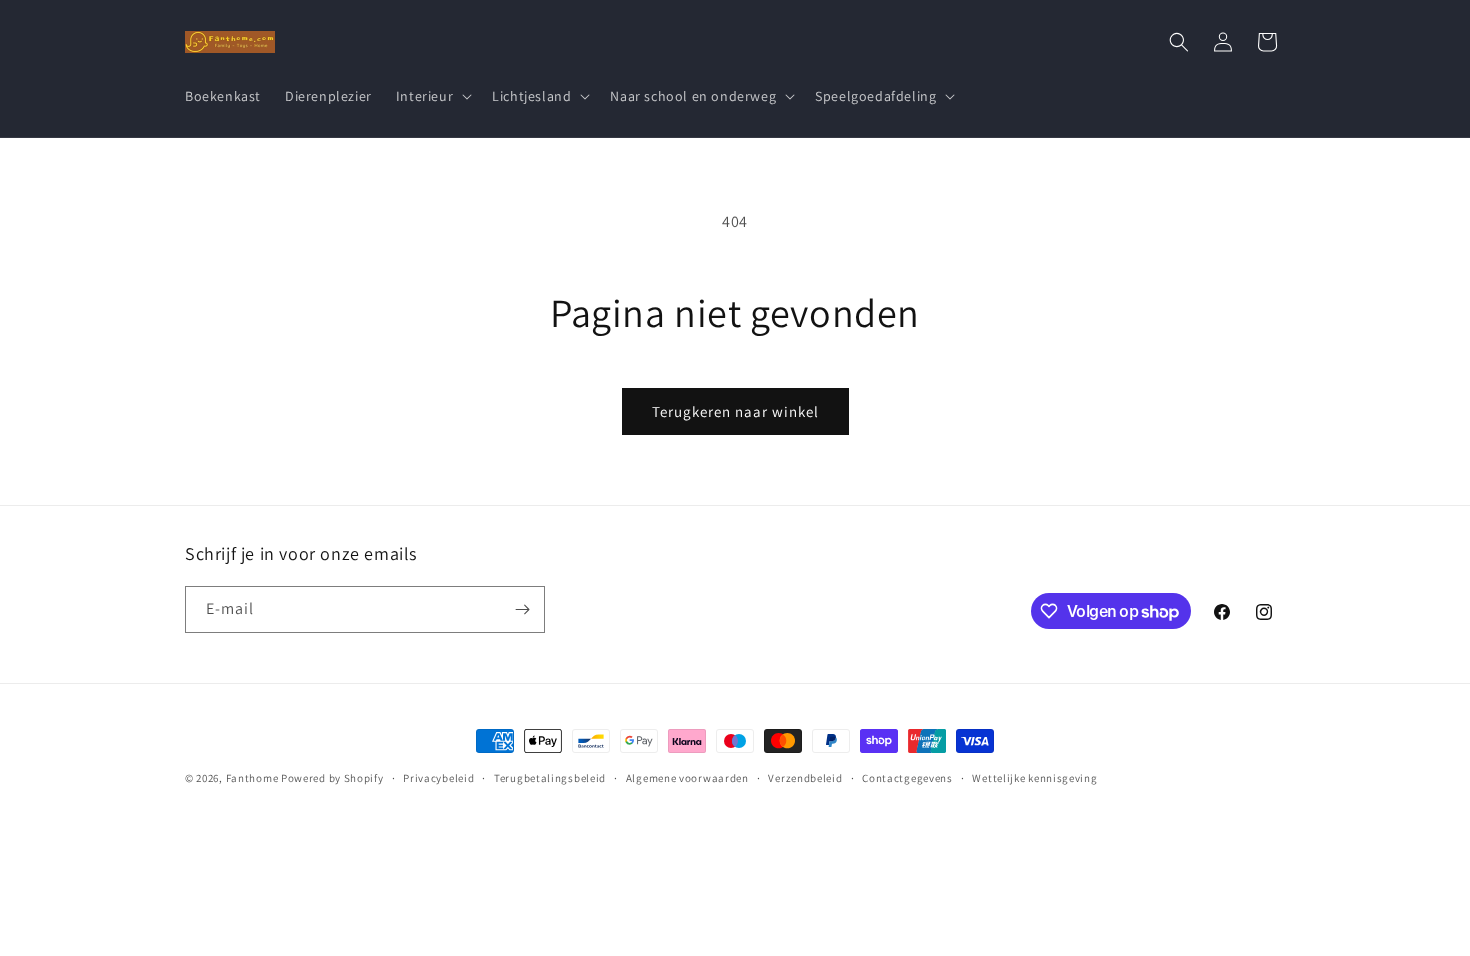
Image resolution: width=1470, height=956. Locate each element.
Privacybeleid (438, 778)
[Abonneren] (522, 609)
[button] (432, 96)
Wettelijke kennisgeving (1034, 778)
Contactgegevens (907, 778)
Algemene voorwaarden (687, 778)
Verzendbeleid (805, 778)
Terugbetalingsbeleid (550, 778)
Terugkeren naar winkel (735, 411)
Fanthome (252, 778)
